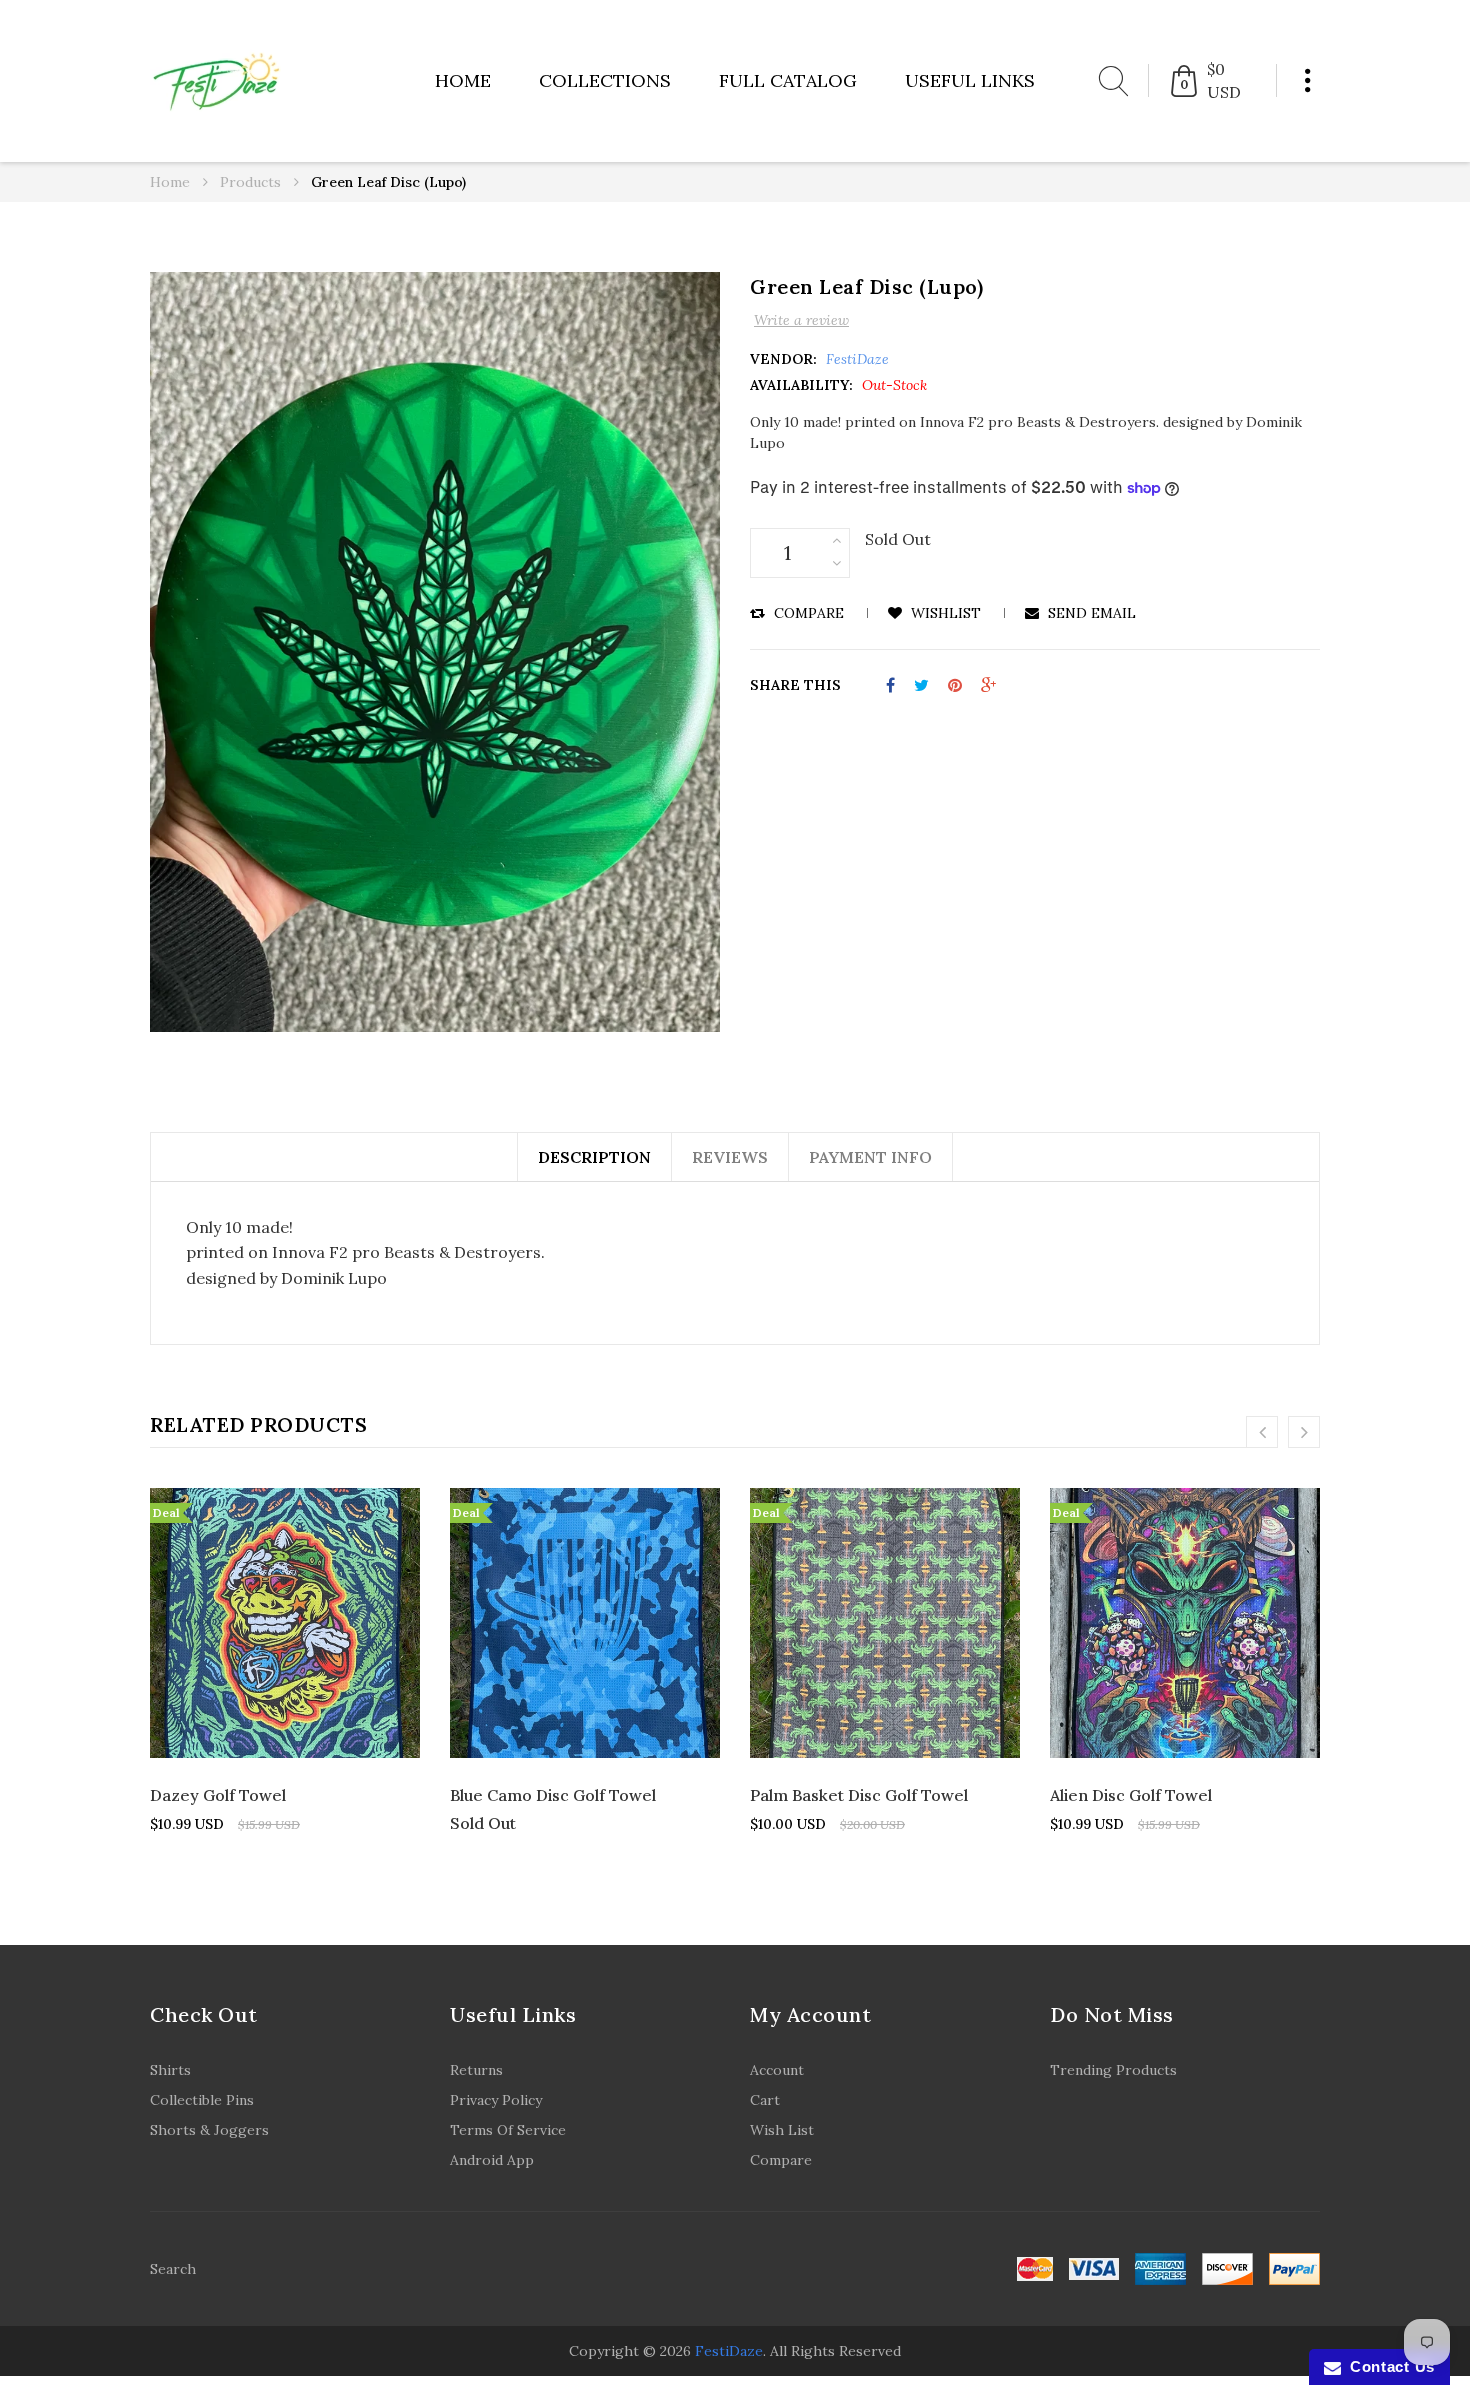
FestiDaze (729, 2351)
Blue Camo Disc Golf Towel (553, 1795)
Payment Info (870, 1157)
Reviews (730, 1157)
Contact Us (1388, 2366)
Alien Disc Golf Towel (1131, 1795)
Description (594, 1157)
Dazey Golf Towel (218, 1795)
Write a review (801, 320)
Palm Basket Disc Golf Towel (859, 1795)
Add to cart (295, 1723)
